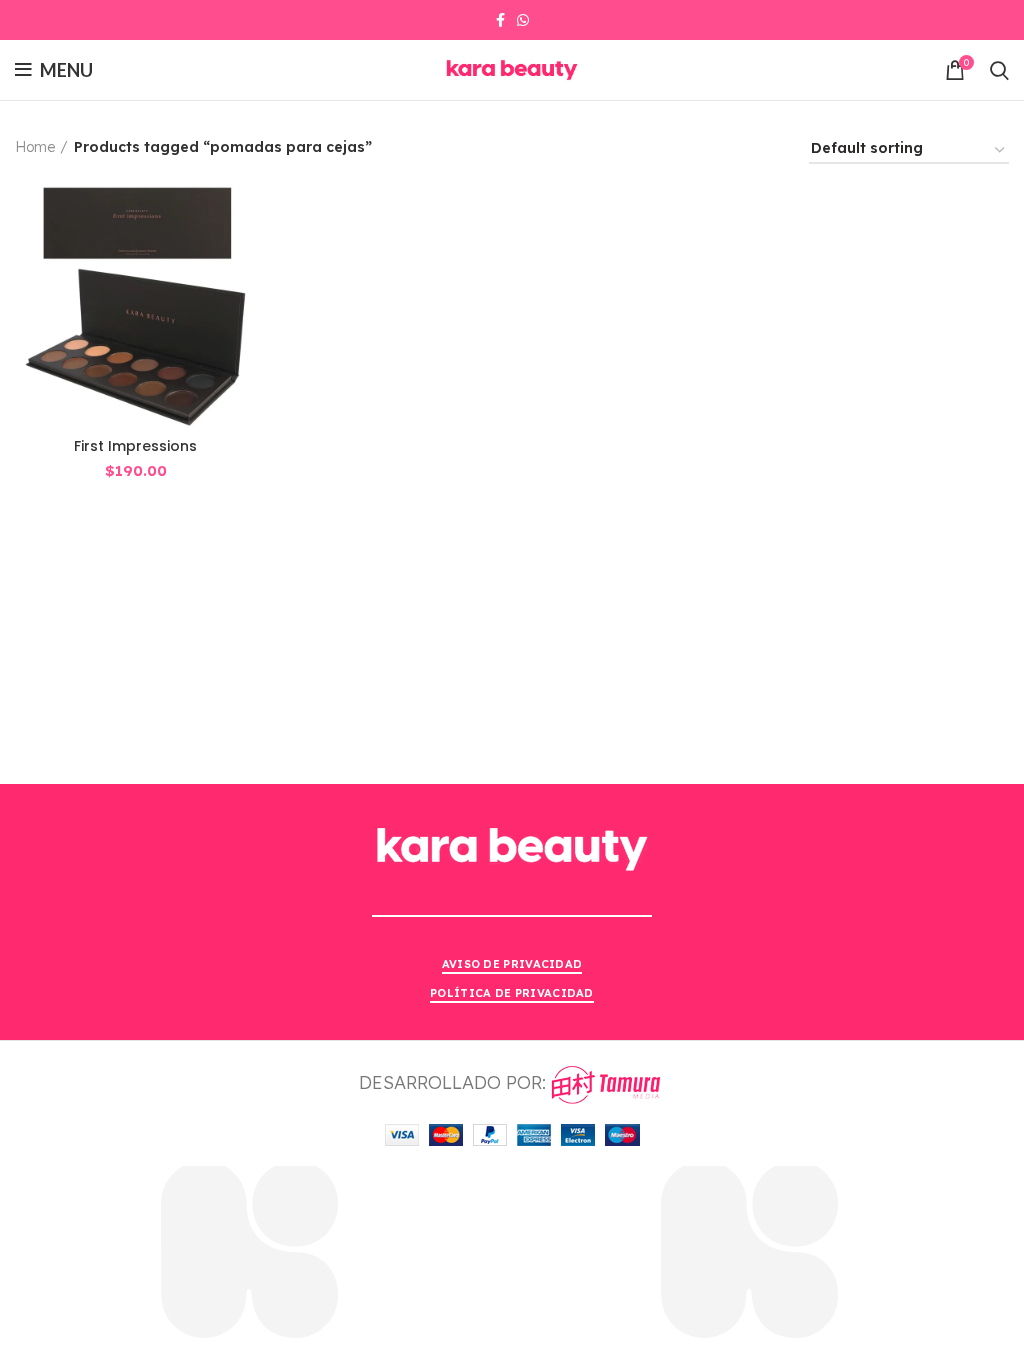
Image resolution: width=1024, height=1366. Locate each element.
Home (35, 147)
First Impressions (135, 446)
